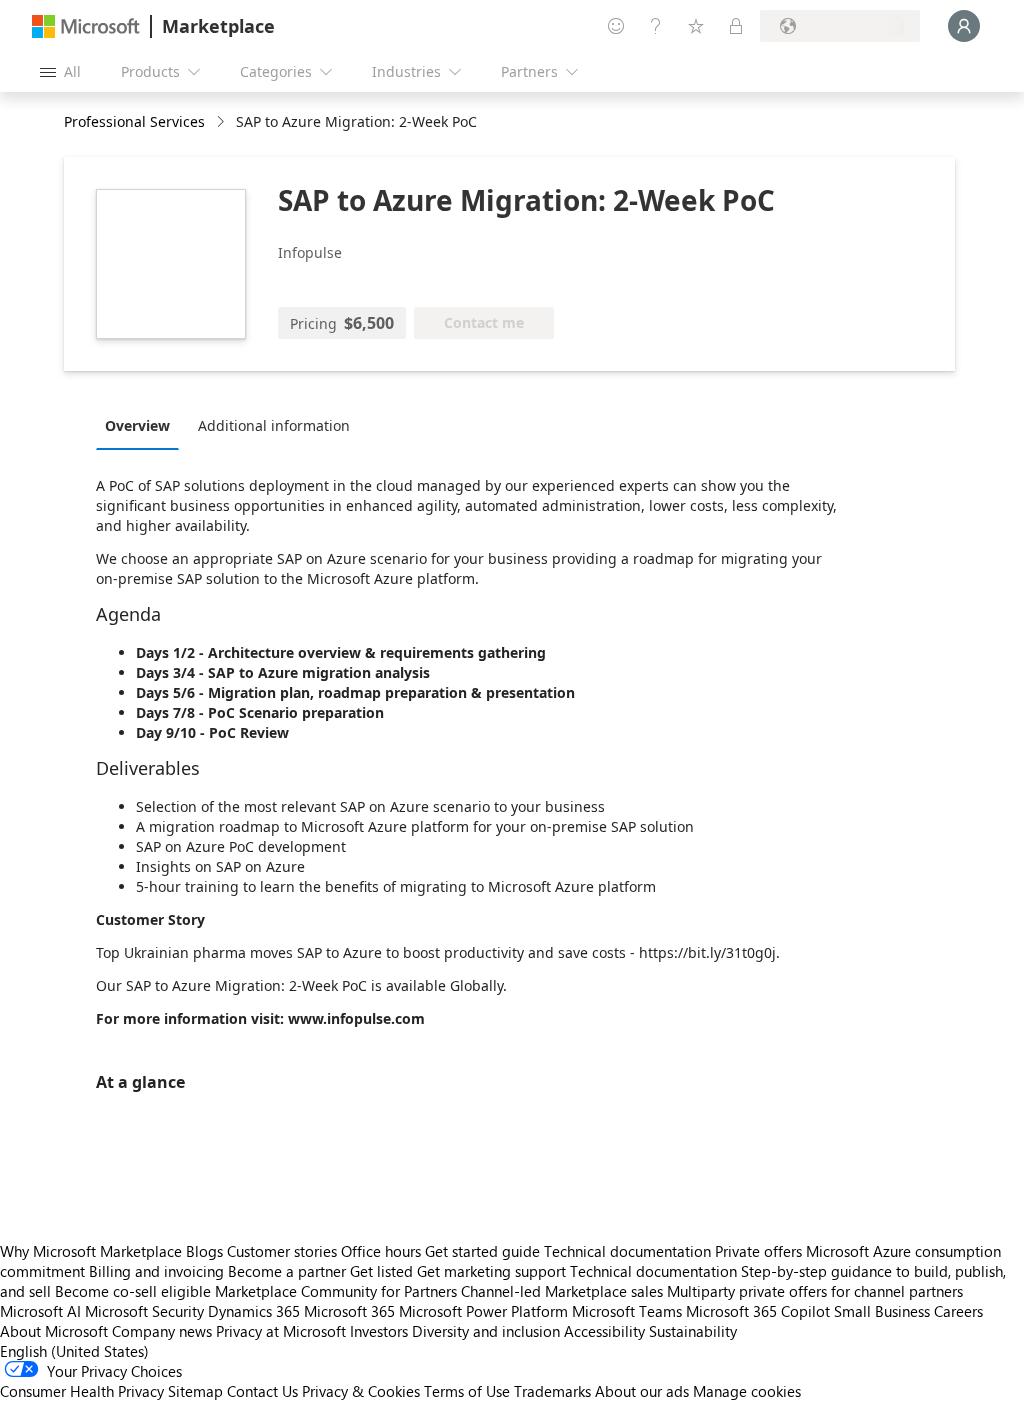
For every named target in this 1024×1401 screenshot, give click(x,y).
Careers (958, 1311)
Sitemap (195, 1391)
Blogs (204, 1251)
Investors (379, 1331)
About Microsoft (54, 1331)
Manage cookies (747, 1391)
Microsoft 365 (349, 1311)
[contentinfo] (222, 122)
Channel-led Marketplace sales (562, 1291)
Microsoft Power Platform (483, 1311)
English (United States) (74, 1351)
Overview (137, 425)
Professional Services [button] (134, 121)
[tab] (142, 425)
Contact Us (262, 1391)
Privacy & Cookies (361, 1391)
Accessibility (604, 1331)
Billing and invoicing (156, 1271)
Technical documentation (627, 1251)
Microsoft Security (144, 1311)
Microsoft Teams (627, 1311)
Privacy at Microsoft (281, 1331)
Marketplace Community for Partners (336, 1291)
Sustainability (693, 1331)
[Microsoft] (86, 26)
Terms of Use (467, 1391)
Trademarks (552, 1391)
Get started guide (482, 1251)
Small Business (882, 1311)
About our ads (642, 1391)
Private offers (758, 1251)
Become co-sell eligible (133, 1291)
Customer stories (282, 1251)
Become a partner (287, 1271)
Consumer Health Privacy (82, 1391)
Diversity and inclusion (486, 1331)
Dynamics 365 (254, 1311)
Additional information (274, 425)
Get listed (381, 1271)
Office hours (381, 1251)
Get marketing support (491, 1271)
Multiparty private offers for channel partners (815, 1291)
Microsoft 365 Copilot (758, 1311)
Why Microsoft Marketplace (91, 1251)
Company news (162, 1331)
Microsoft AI (40, 1311)
